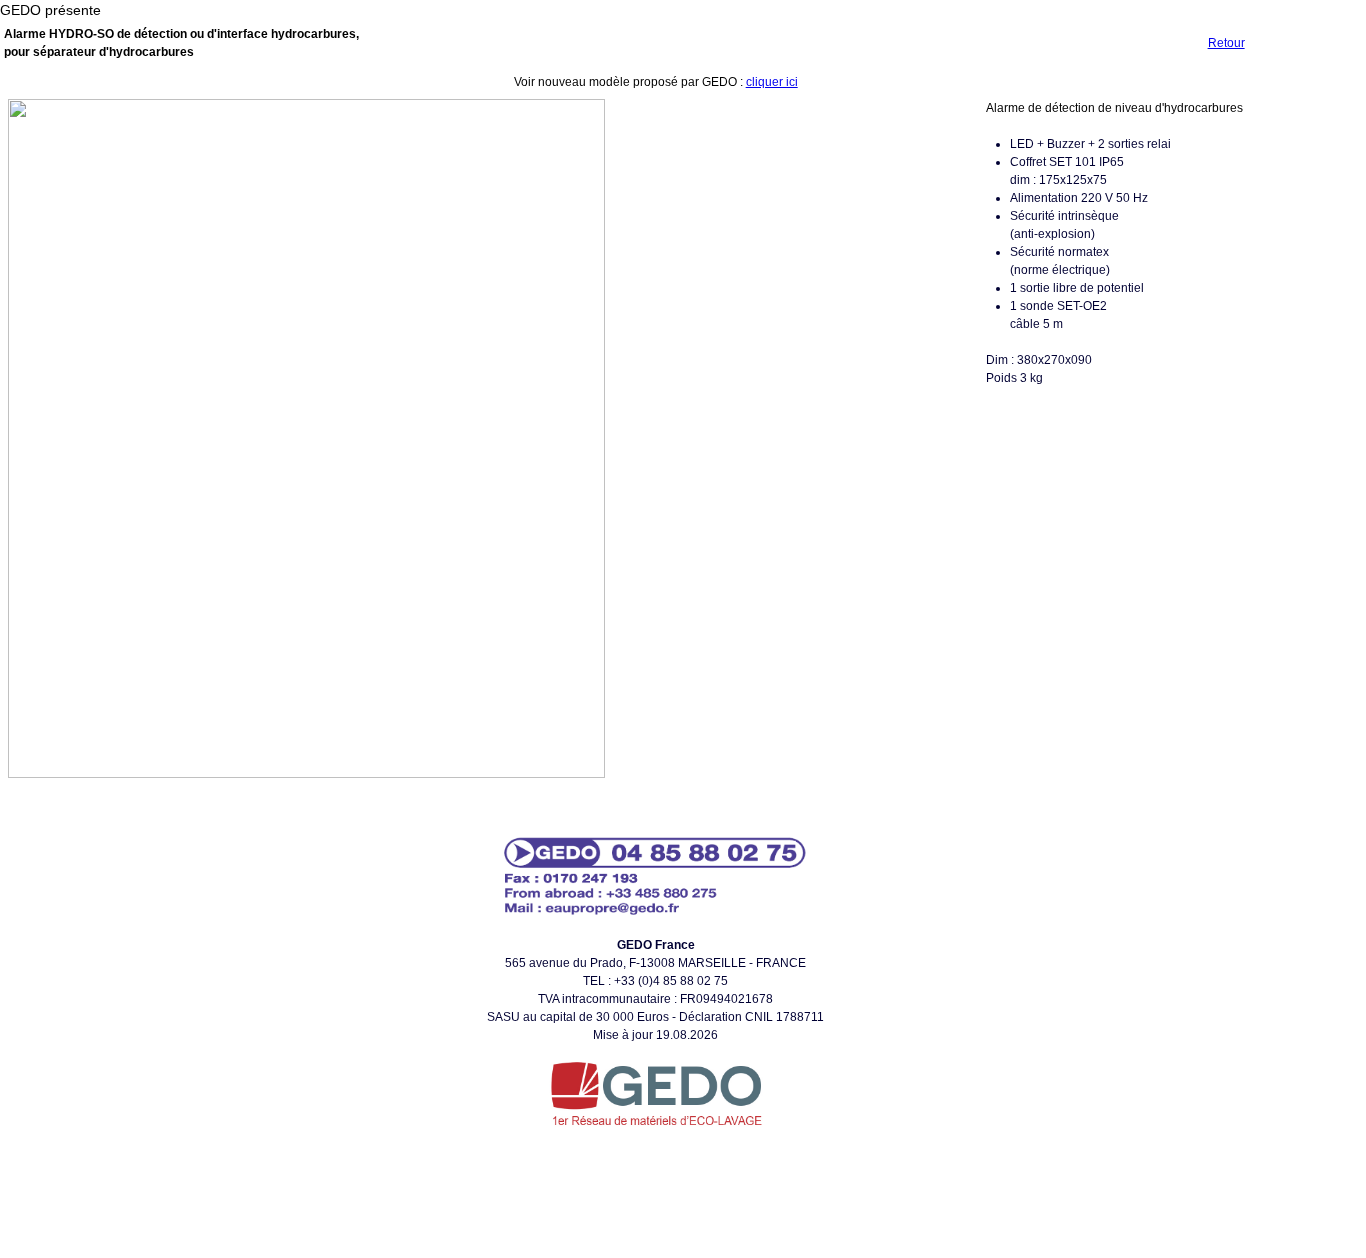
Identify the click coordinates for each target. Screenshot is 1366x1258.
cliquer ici (772, 82)
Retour (1226, 43)
